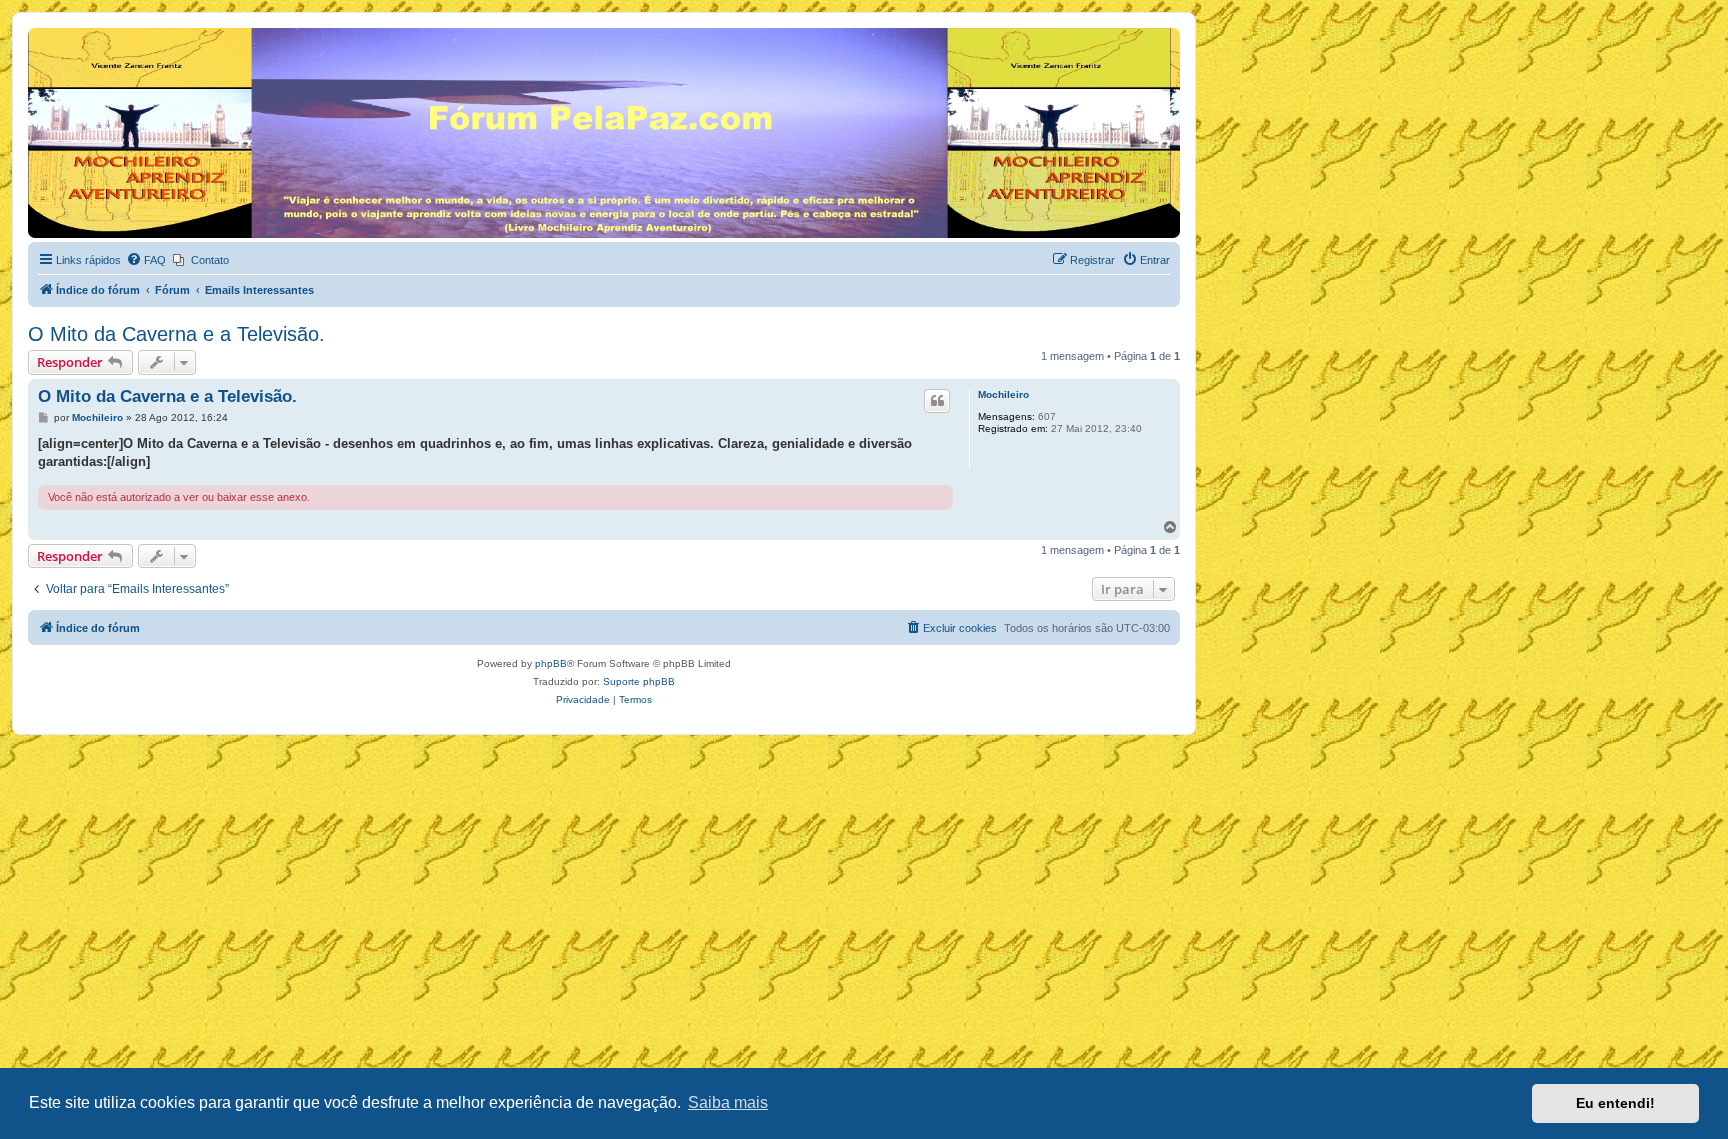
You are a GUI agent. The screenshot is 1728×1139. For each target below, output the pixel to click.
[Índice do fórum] (39, 33)
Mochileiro (1003, 394)
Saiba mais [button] (728, 1102)
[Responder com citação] (937, 401)
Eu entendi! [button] (1615, 1103)
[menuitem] (146, 260)
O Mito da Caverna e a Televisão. (176, 334)
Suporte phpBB (639, 681)
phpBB (551, 663)
